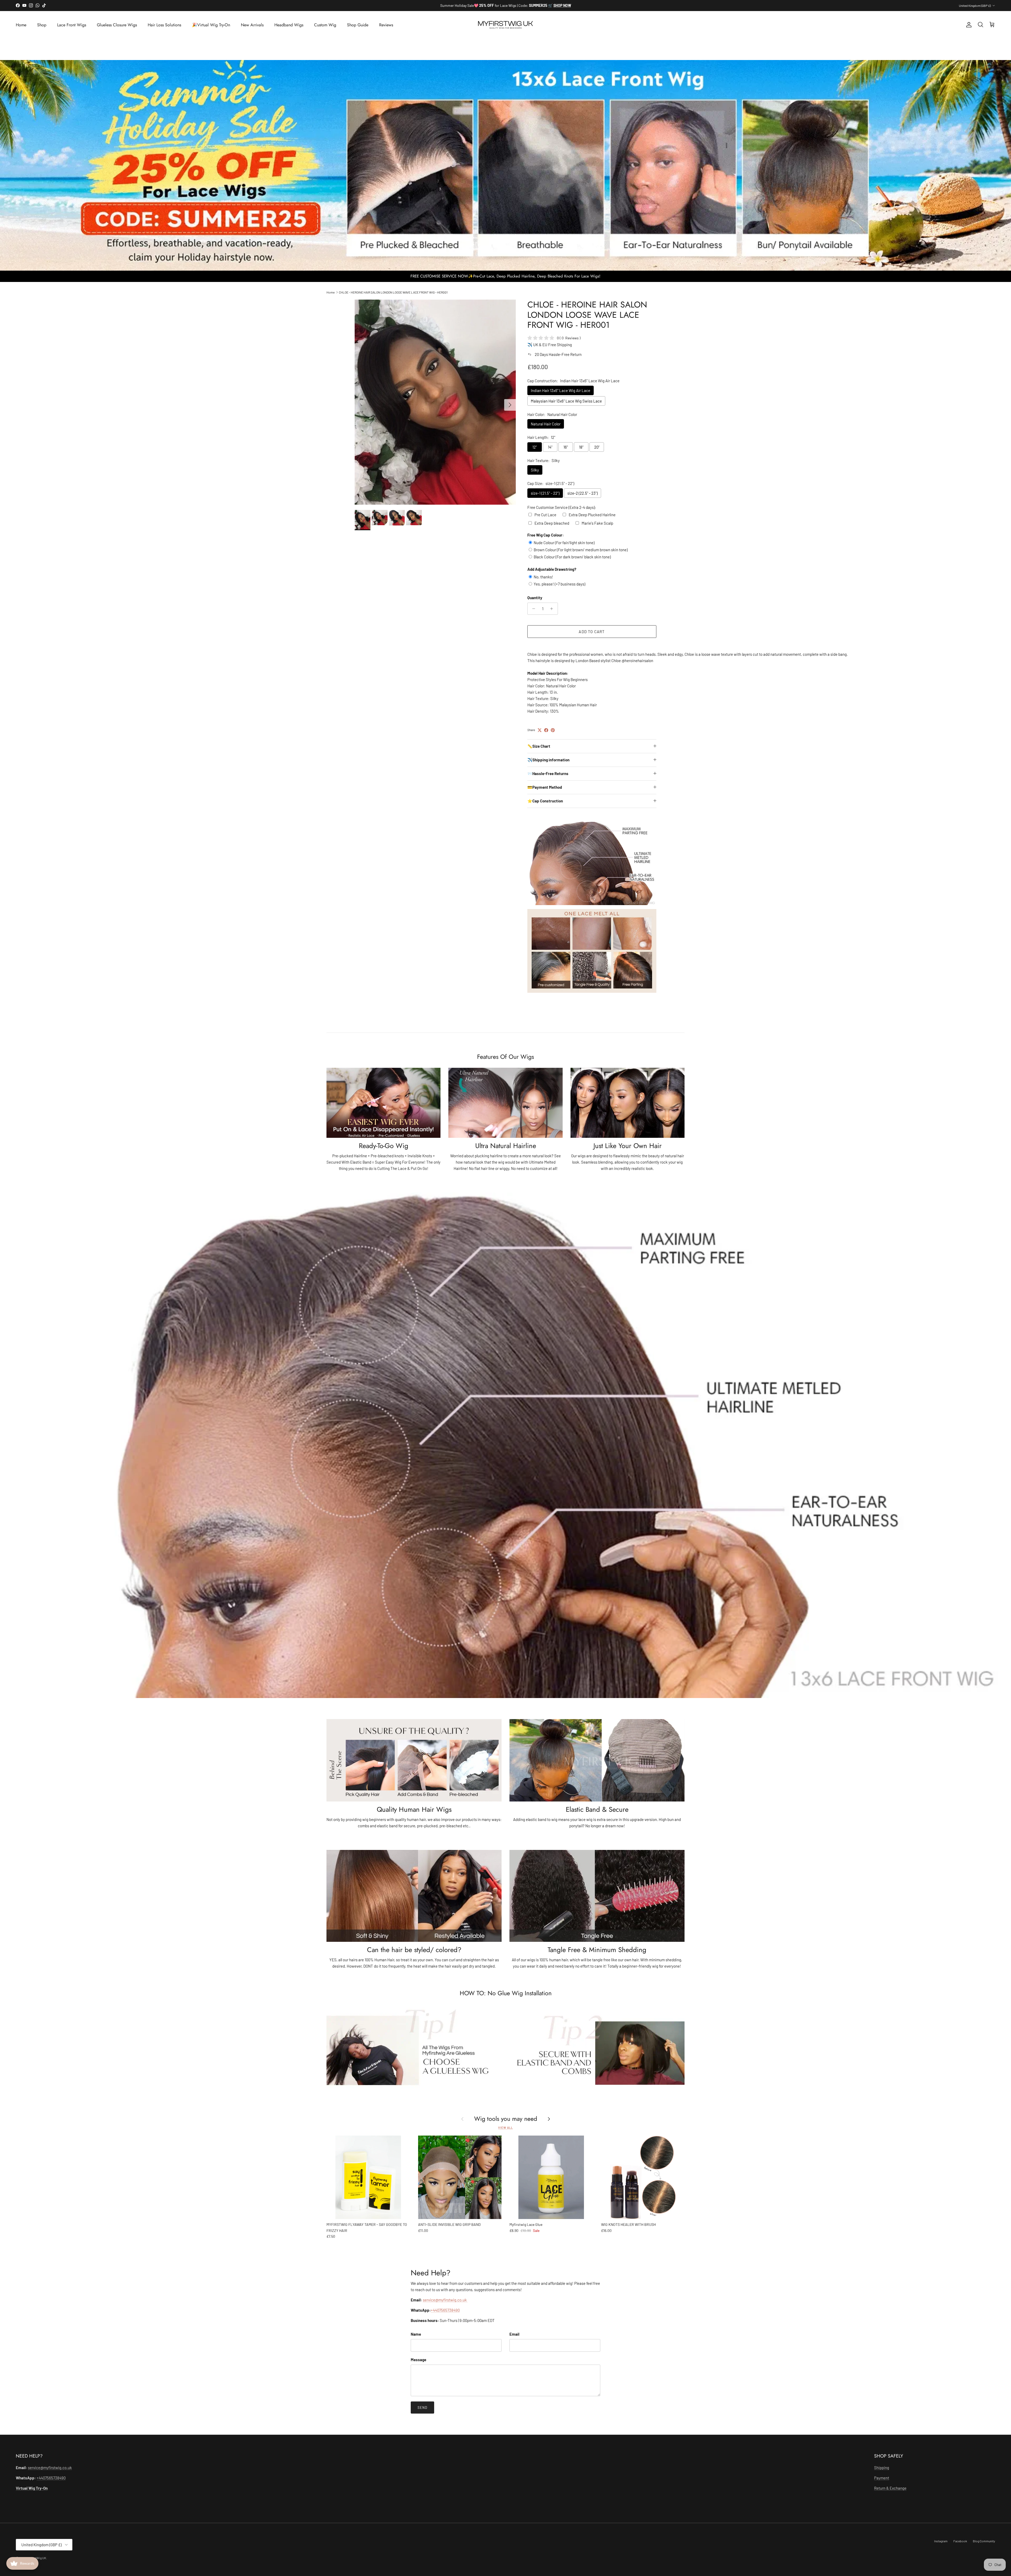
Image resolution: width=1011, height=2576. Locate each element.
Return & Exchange (890, 2488)
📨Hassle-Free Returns (548, 773)
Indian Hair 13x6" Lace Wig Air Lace (561, 390)
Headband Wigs (289, 25)
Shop (42, 25)
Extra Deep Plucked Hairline (592, 515)
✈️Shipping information (548, 760)
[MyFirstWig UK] (506, 25)
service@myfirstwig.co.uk (445, 2300)
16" (566, 447)
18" (581, 447)
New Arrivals (252, 25)
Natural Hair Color (546, 424)
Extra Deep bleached (552, 523)
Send (422, 2408)
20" (597, 447)
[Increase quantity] (553, 609)
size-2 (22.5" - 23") (583, 493)
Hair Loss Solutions (164, 25)
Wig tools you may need (506, 2119)
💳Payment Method (545, 787)
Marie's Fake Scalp (597, 523)
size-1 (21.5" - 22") (545, 493)
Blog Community (984, 2541)
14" (550, 447)
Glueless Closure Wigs (117, 25)
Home (21, 25)
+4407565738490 (445, 2310)
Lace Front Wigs (72, 25)
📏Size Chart (539, 746)
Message (418, 2360)
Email (514, 2334)
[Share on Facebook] (546, 730)
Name (416, 2334)
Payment (882, 2478)
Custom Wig (325, 25)
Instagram (941, 2541)
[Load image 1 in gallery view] (435, 402)
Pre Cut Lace (545, 515)
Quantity (535, 598)
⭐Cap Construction (545, 801)
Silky (535, 470)
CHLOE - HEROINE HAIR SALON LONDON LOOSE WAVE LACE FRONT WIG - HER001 (393, 292)
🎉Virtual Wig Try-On (211, 25)
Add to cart (592, 632)
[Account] (968, 25)
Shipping (882, 2468)
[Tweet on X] (540, 730)
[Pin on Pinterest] (553, 730)
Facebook (960, 2541)
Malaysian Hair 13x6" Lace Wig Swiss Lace (566, 401)
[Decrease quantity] (532, 609)
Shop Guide (358, 25)
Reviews (386, 25)
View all (505, 2128)
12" (535, 447)
